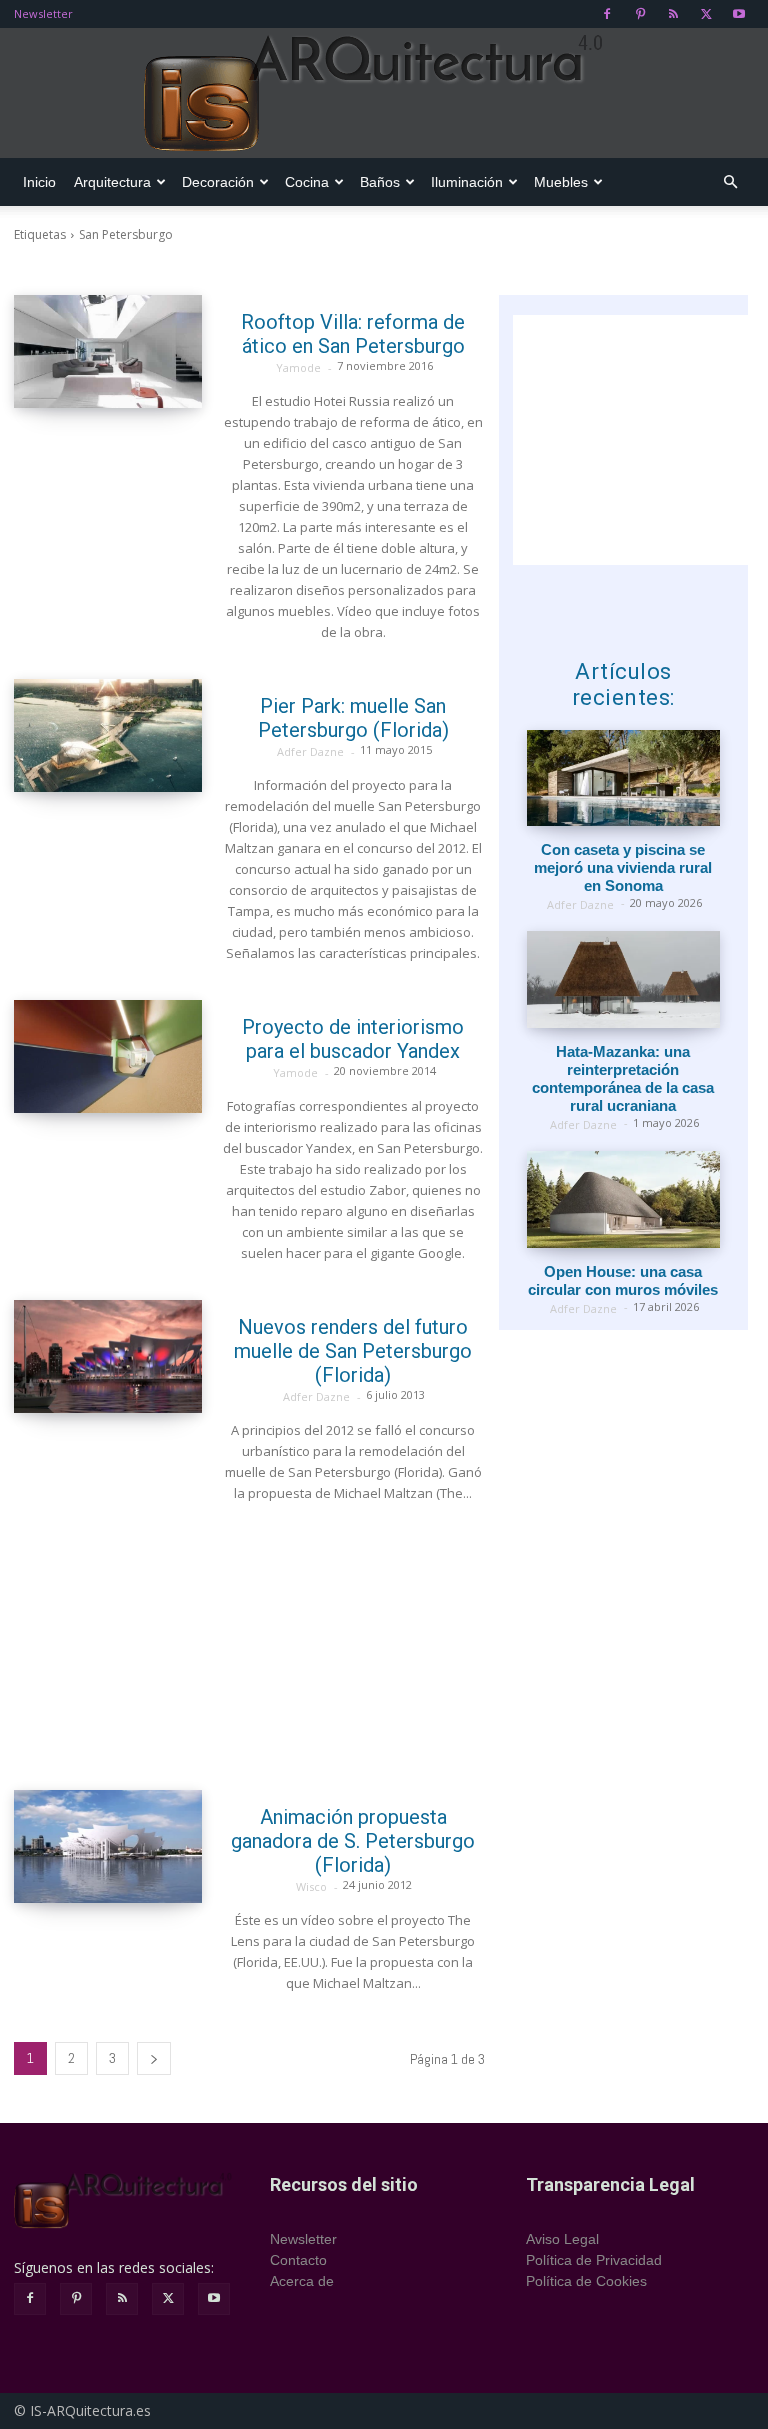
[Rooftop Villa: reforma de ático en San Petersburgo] (108, 351)
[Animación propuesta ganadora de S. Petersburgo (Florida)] (108, 1846)
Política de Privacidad (594, 2260)
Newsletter (43, 13)
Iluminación (467, 182)
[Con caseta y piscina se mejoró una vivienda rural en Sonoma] (623, 778)
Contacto (298, 2260)
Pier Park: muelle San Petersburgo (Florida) (353, 718)
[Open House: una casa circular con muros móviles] (623, 1199)
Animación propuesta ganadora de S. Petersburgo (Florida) (353, 1841)
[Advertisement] (249, 1647)
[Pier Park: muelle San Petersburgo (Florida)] (108, 735)
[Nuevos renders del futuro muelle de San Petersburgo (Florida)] (108, 1356)
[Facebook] (607, 14)
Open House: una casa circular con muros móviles (623, 1280)
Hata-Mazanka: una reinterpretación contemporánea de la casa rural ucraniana (623, 1078)
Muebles (561, 182)
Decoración (218, 182)
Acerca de (302, 2281)
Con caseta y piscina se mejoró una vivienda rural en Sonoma (623, 867)
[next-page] (154, 2058)
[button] (730, 182)
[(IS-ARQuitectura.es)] (384, 94)
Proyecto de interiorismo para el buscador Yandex (353, 1039)
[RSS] (673, 14)
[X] (706, 14)
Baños (380, 182)
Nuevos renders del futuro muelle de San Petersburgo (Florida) (353, 1351)
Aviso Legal (562, 2239)
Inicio (39, 182)
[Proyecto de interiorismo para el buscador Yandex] (108, 1056)
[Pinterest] (640, 14)
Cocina (307, 182)
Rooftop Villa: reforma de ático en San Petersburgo (353, 334)
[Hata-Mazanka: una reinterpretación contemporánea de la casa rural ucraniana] (623, 979)
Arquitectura (112, 182)
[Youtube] (739, 14)
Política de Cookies (586, 2281)
